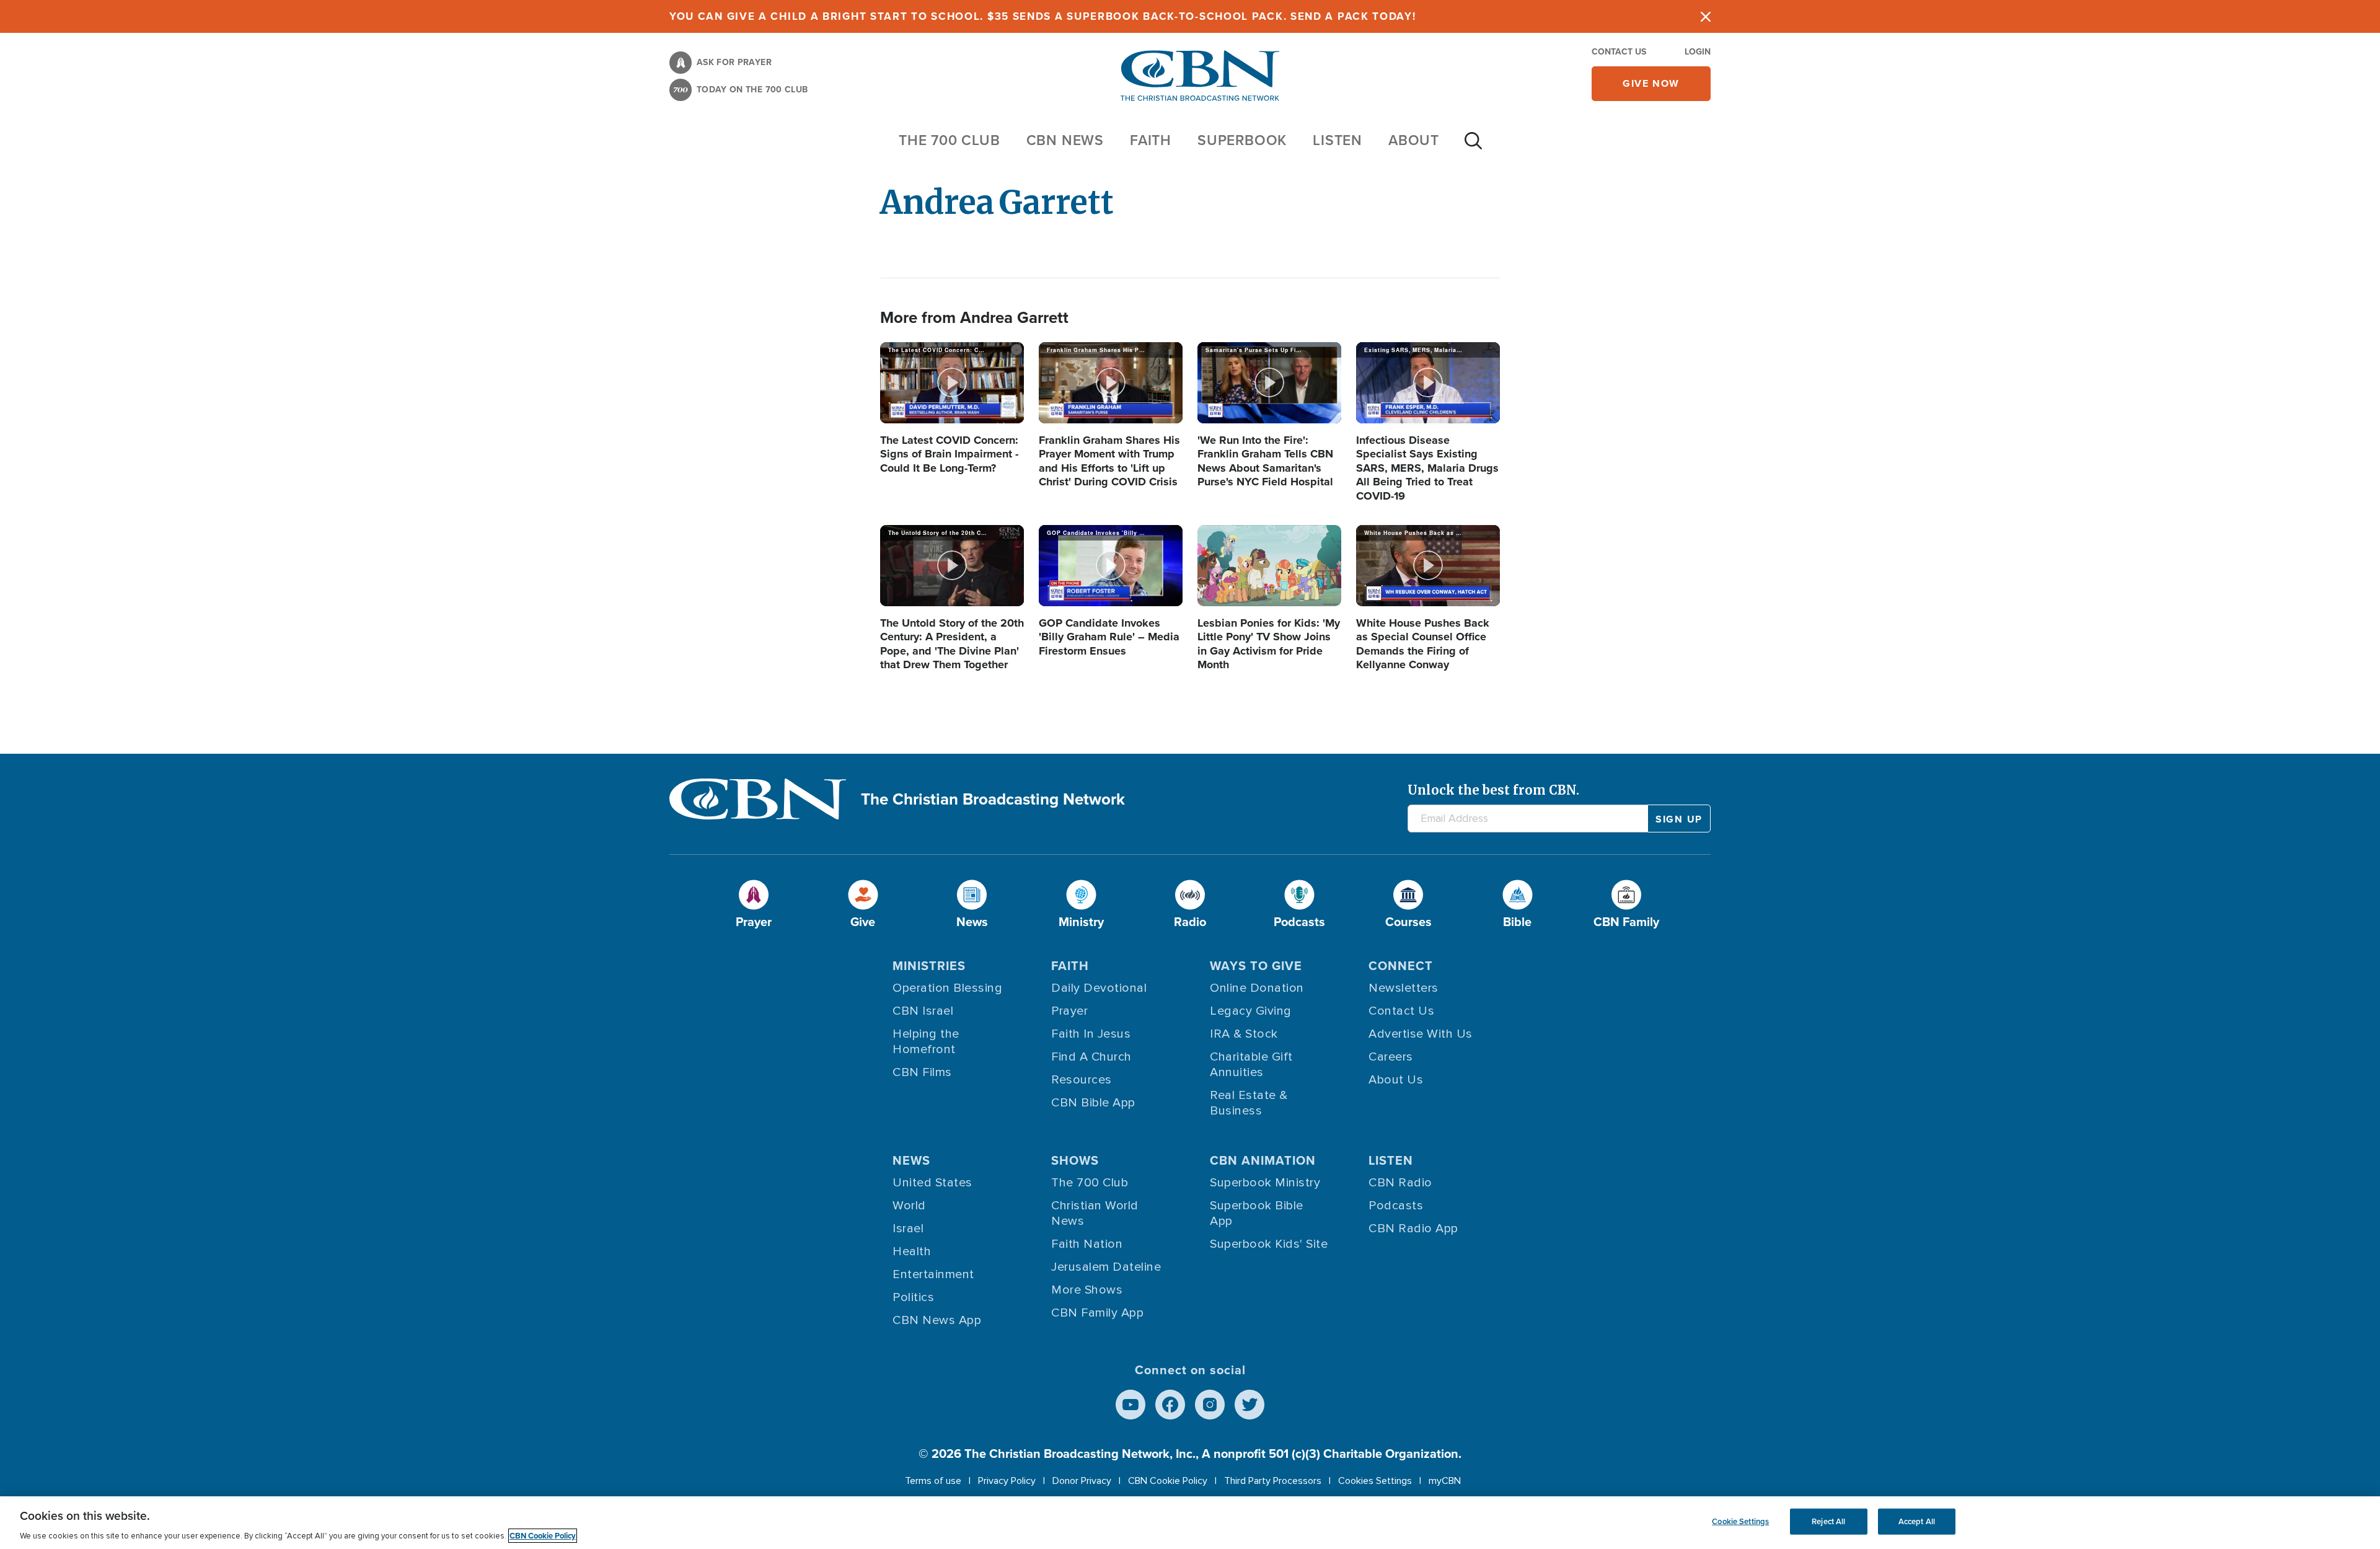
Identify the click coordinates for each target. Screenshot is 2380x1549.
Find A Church (1091, 1057)
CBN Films (922, 1072)
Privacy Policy (1007, 1481)
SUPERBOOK (1242, 140)
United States (932, 1183)
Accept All (1917, 1521)
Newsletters (1404, 988)
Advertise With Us (1421, 1034)
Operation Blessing (947, 988)
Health (912, 1251)
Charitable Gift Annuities (1251, 1065)
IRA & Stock (1244, 1034)
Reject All (1828, 1521)
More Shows (1087, 1290)
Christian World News (1095, 1213)
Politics (913, 1297)
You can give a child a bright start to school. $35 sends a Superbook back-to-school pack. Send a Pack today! (1043, 16)
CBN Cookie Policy (1168, 1481)
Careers (1391, 1057)
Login (1698, 52)
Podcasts (1396, 1206)
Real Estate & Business (1249, 1103)
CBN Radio (1400, 1183)
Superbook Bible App (1257, 1213)
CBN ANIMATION (1263, 1160)
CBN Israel (923, 1011)
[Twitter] (1249, 1405)
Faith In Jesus (1091, 1034)
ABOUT (1414, 140)
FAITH (1151, 140)
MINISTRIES (929, 966)
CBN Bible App (1093, 1103)
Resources (1082, 1080)
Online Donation (1257, 988)
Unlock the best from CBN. (1493, 790)
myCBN (1445, 1481)
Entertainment (933, 1274)
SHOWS (1075, 1160)
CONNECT (1401, 966)
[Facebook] (1170, 1405)
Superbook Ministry (1265, 1183)
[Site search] (1473, 147)
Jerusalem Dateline (1106, 1267)
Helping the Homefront (926, 1042)
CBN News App (937, 1320)
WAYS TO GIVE (1256, 966)
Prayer (1069, 1011)
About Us (1396, 1080)
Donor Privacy (1082, 1481)
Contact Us (1619, 52)
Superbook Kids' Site (1269, 1244)
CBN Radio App (1413, 1229)
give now (1651, 83)
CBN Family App (1097, 1313)
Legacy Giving (1251, 1011)
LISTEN (1338, 140)
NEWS (911, 1160)
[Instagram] (1210, 1405)
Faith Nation (1087, 1244)
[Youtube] (1130, 1405)
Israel (908, 1229)
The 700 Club (950, 140)
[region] (1190, 1523)
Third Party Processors (1273, 1481)
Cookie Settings (1740, 1521)
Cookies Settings (1375, 1481)
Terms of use (933, 1481)
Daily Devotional (1099, 988)
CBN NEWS (1065, 140)
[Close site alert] (1706, 16)
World (909, 1206)
